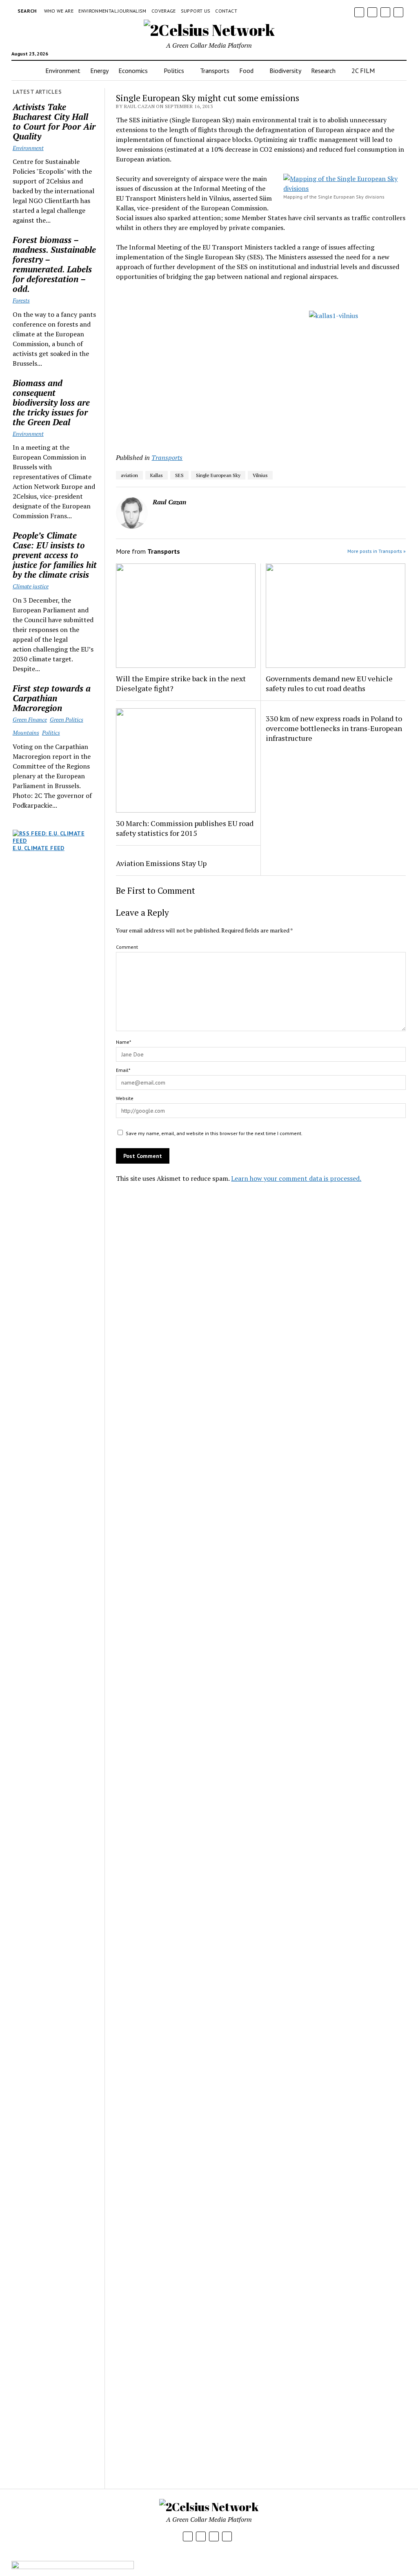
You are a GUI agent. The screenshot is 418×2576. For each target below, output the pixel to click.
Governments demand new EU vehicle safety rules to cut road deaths (329, 683)
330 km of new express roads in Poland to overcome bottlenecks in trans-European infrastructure (334, 728)
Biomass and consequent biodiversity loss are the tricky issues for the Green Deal (51, 402)
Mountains (26, 732)
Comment (127, 947)
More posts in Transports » (377, 551)
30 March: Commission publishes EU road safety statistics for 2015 (185, 828)
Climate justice (31, 586)
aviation (129, 475)
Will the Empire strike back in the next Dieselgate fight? (181, 683)
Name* (123, 1042)
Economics (133, 71)
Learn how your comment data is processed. (296, 1178)
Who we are (59, 11)
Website (125, 1098)
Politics (174, 71)
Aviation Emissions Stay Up (161, 863)
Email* (123, 1070)
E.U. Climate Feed (39, 848)
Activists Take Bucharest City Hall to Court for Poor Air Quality (54, 122)
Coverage (164, 11)
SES (179, 475)
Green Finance (30, 719)
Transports (215, 71)
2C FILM (363, 71)
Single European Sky (218, 475)
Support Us (196, 11)
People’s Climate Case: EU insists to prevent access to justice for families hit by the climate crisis (55, 555)
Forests (21, 300)
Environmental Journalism (112, 11)
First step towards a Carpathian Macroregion (52, 698)
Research (323, 71)
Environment (63, 71)
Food (246, 71)
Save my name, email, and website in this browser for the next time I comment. (214, 1133)
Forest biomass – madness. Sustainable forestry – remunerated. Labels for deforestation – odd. (54, 264)
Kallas (157, 475)
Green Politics (67, 719)
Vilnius (260, 475)
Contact (226, 11)
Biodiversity (285, 71)
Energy (99, 71)
